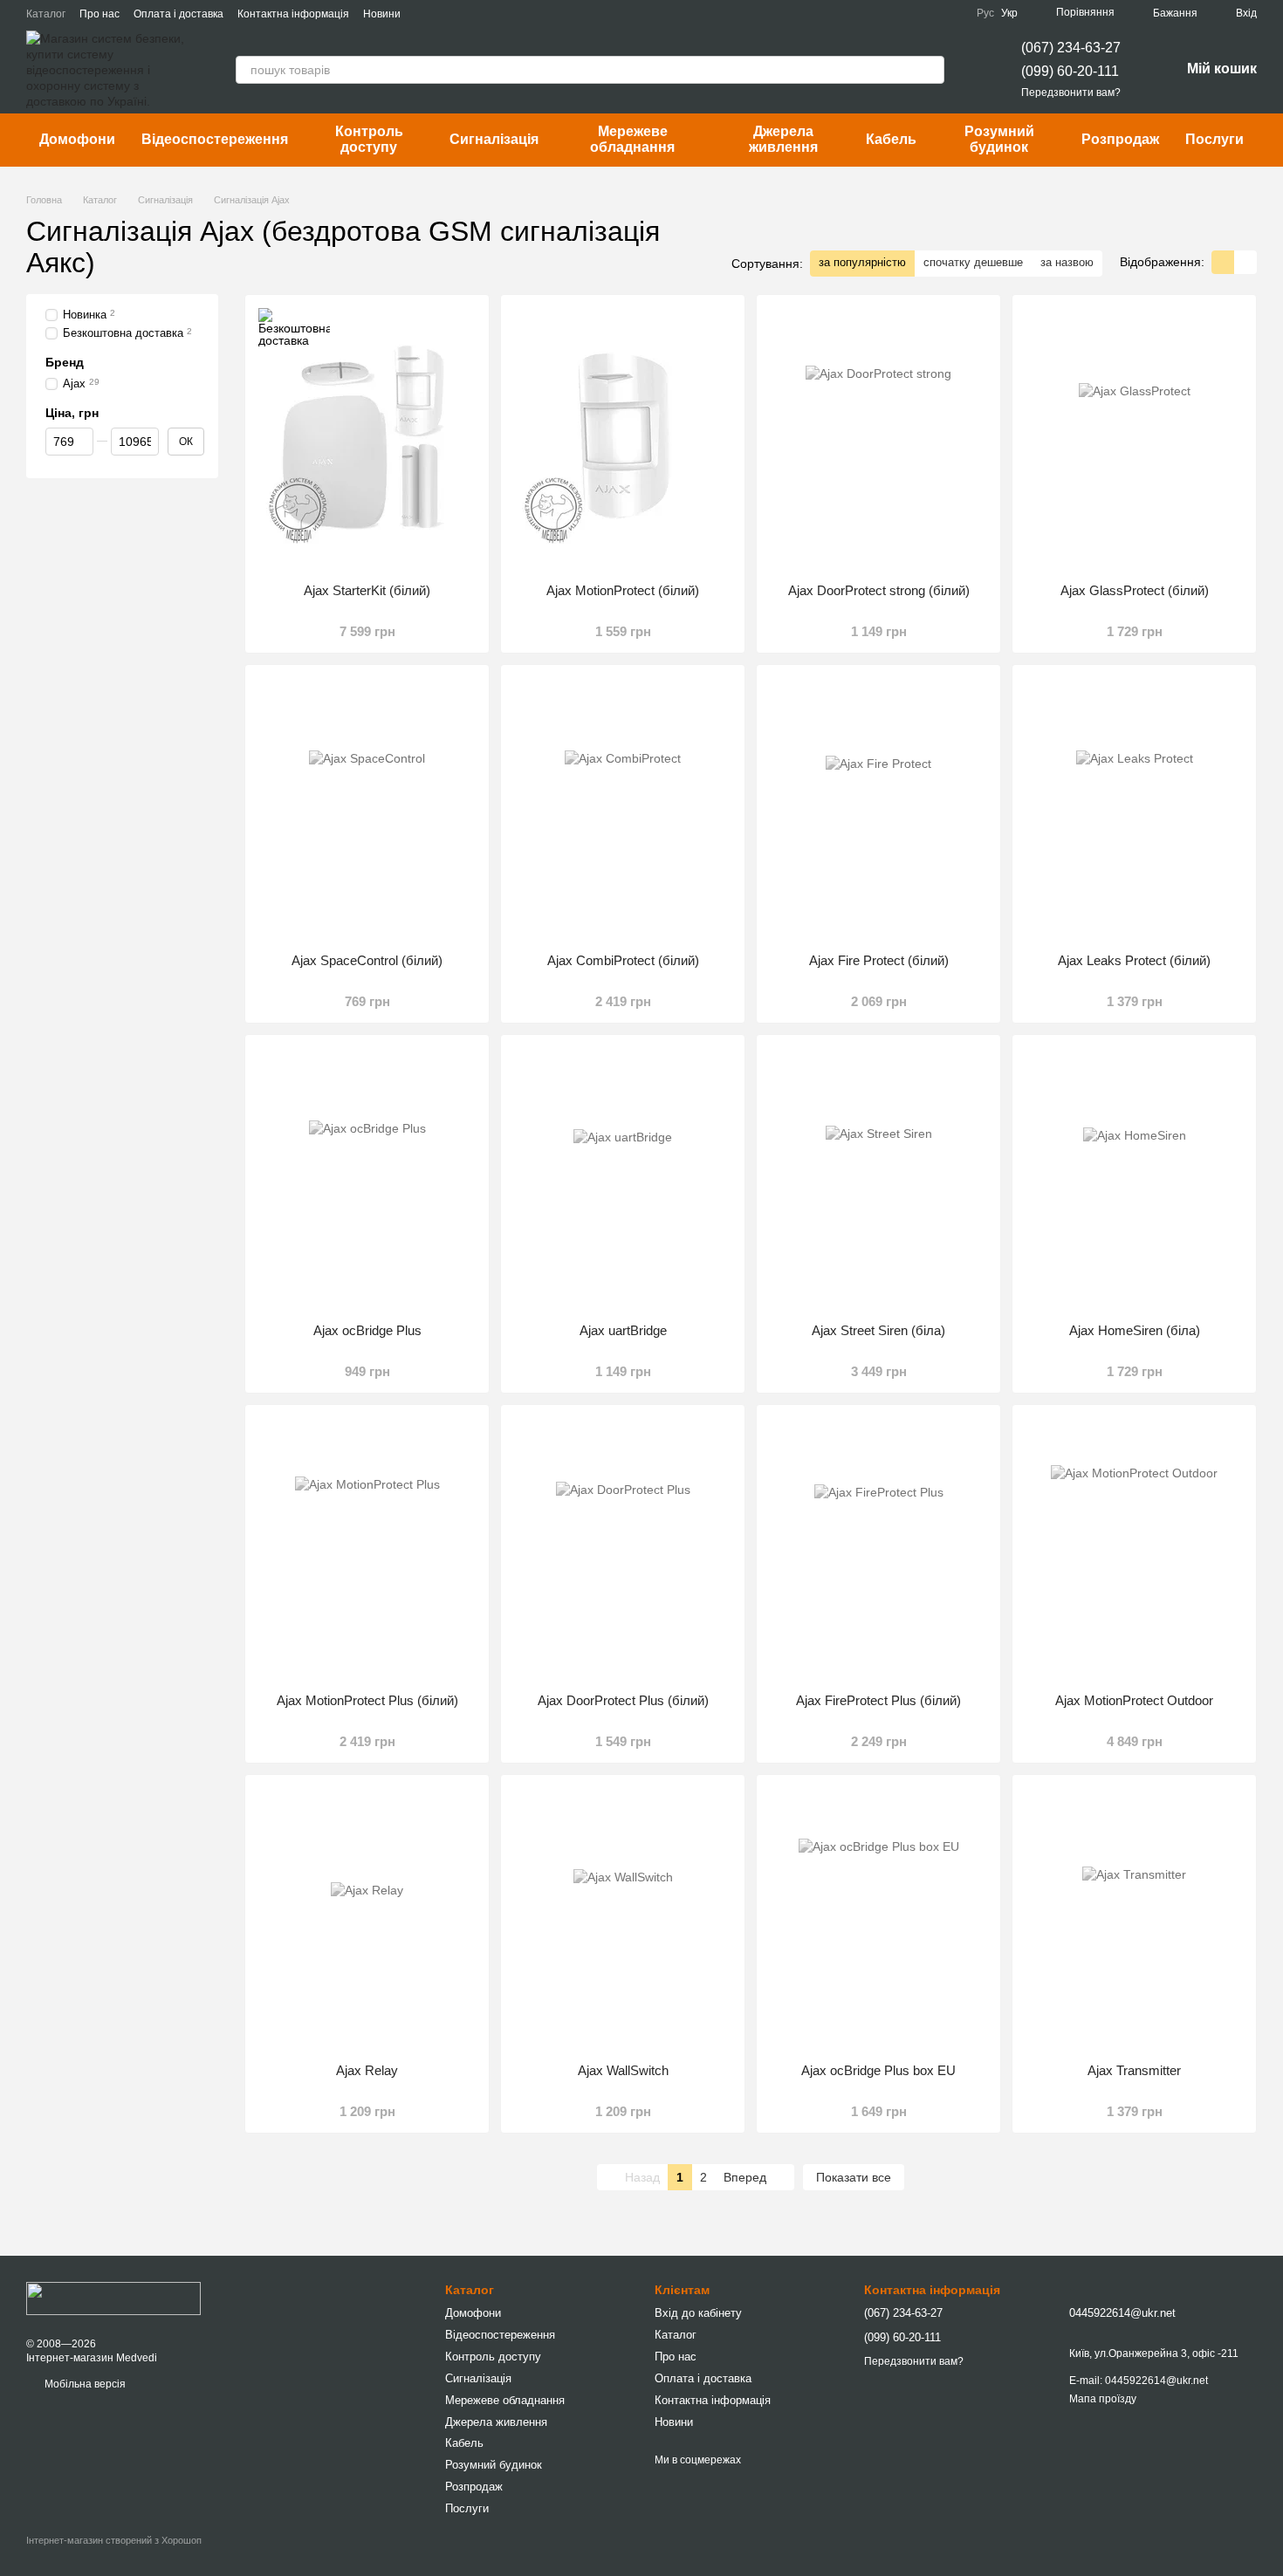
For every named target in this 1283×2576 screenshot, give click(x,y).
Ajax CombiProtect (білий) (623, 960)
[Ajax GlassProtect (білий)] (1134, 439)
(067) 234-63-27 (1071, 48)
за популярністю (862, 262)
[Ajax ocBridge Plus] (367, 1179)
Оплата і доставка (178, 14)
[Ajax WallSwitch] (623, 1919)
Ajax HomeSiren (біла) (1135, 1330)
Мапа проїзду (1103, 2399)
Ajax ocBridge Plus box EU (878, 2070)
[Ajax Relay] (367, 1919)
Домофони (77, 139)
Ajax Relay (367, 2070)
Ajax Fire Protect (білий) (879, 960)
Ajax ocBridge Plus (367, 1330)
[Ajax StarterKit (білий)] (367, 439)
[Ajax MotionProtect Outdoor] (1134, 1549)
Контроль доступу (369, 139)
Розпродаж (1120, 139)
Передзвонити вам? (1071, 92)
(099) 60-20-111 (1070, 71)
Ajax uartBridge (623, 1330)
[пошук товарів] (930, 70)
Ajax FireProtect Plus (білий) (878, 1700)
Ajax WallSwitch (623, 2070)
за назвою (1067, 262)
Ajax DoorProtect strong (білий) (879, 590)
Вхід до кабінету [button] (698, 2313)
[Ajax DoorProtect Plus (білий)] (623, 1549)
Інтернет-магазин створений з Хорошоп (114, 2540)
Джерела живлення (783, 139)
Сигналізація (494, 139)
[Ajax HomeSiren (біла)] (1134, 1179)
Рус (985, 13)
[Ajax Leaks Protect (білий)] (1134, 809)
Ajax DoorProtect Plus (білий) (623, 1700)
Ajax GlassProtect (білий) (1135, 590)
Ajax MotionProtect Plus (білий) (367, 1700)
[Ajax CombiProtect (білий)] (623, 809)
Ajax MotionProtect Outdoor (1134, 1700)
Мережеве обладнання (632, 139)
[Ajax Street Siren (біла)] (878, 1179)
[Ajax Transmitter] (1134, 1919)
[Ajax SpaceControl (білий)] (367, 809)
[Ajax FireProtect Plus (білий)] (878, 1549)
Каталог (46, 14)
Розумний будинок (999, 139)
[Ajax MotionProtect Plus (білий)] (367, 1549)
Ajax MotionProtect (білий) (623, 590)
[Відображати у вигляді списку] (1245, 262)
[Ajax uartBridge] (623, 1179)
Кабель (891, 139)
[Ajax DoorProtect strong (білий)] (878, 439)
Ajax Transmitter (1134, 2070)
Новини (382, 14)
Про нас (99, 14)
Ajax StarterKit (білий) (367, 590)
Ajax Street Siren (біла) (878, 1330)
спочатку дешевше (973, 262)
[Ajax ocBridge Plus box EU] (878, 1919)
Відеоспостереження (215, 139)
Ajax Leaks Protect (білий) (1134, 960)
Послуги (1214, 139)
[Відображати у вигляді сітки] (1223, 262)
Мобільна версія (84, 2384)
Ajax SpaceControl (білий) (367, 960)
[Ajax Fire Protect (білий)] (878, 809)
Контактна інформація (293, 14)
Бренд (65, 362)
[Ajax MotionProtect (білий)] (623, 439)
